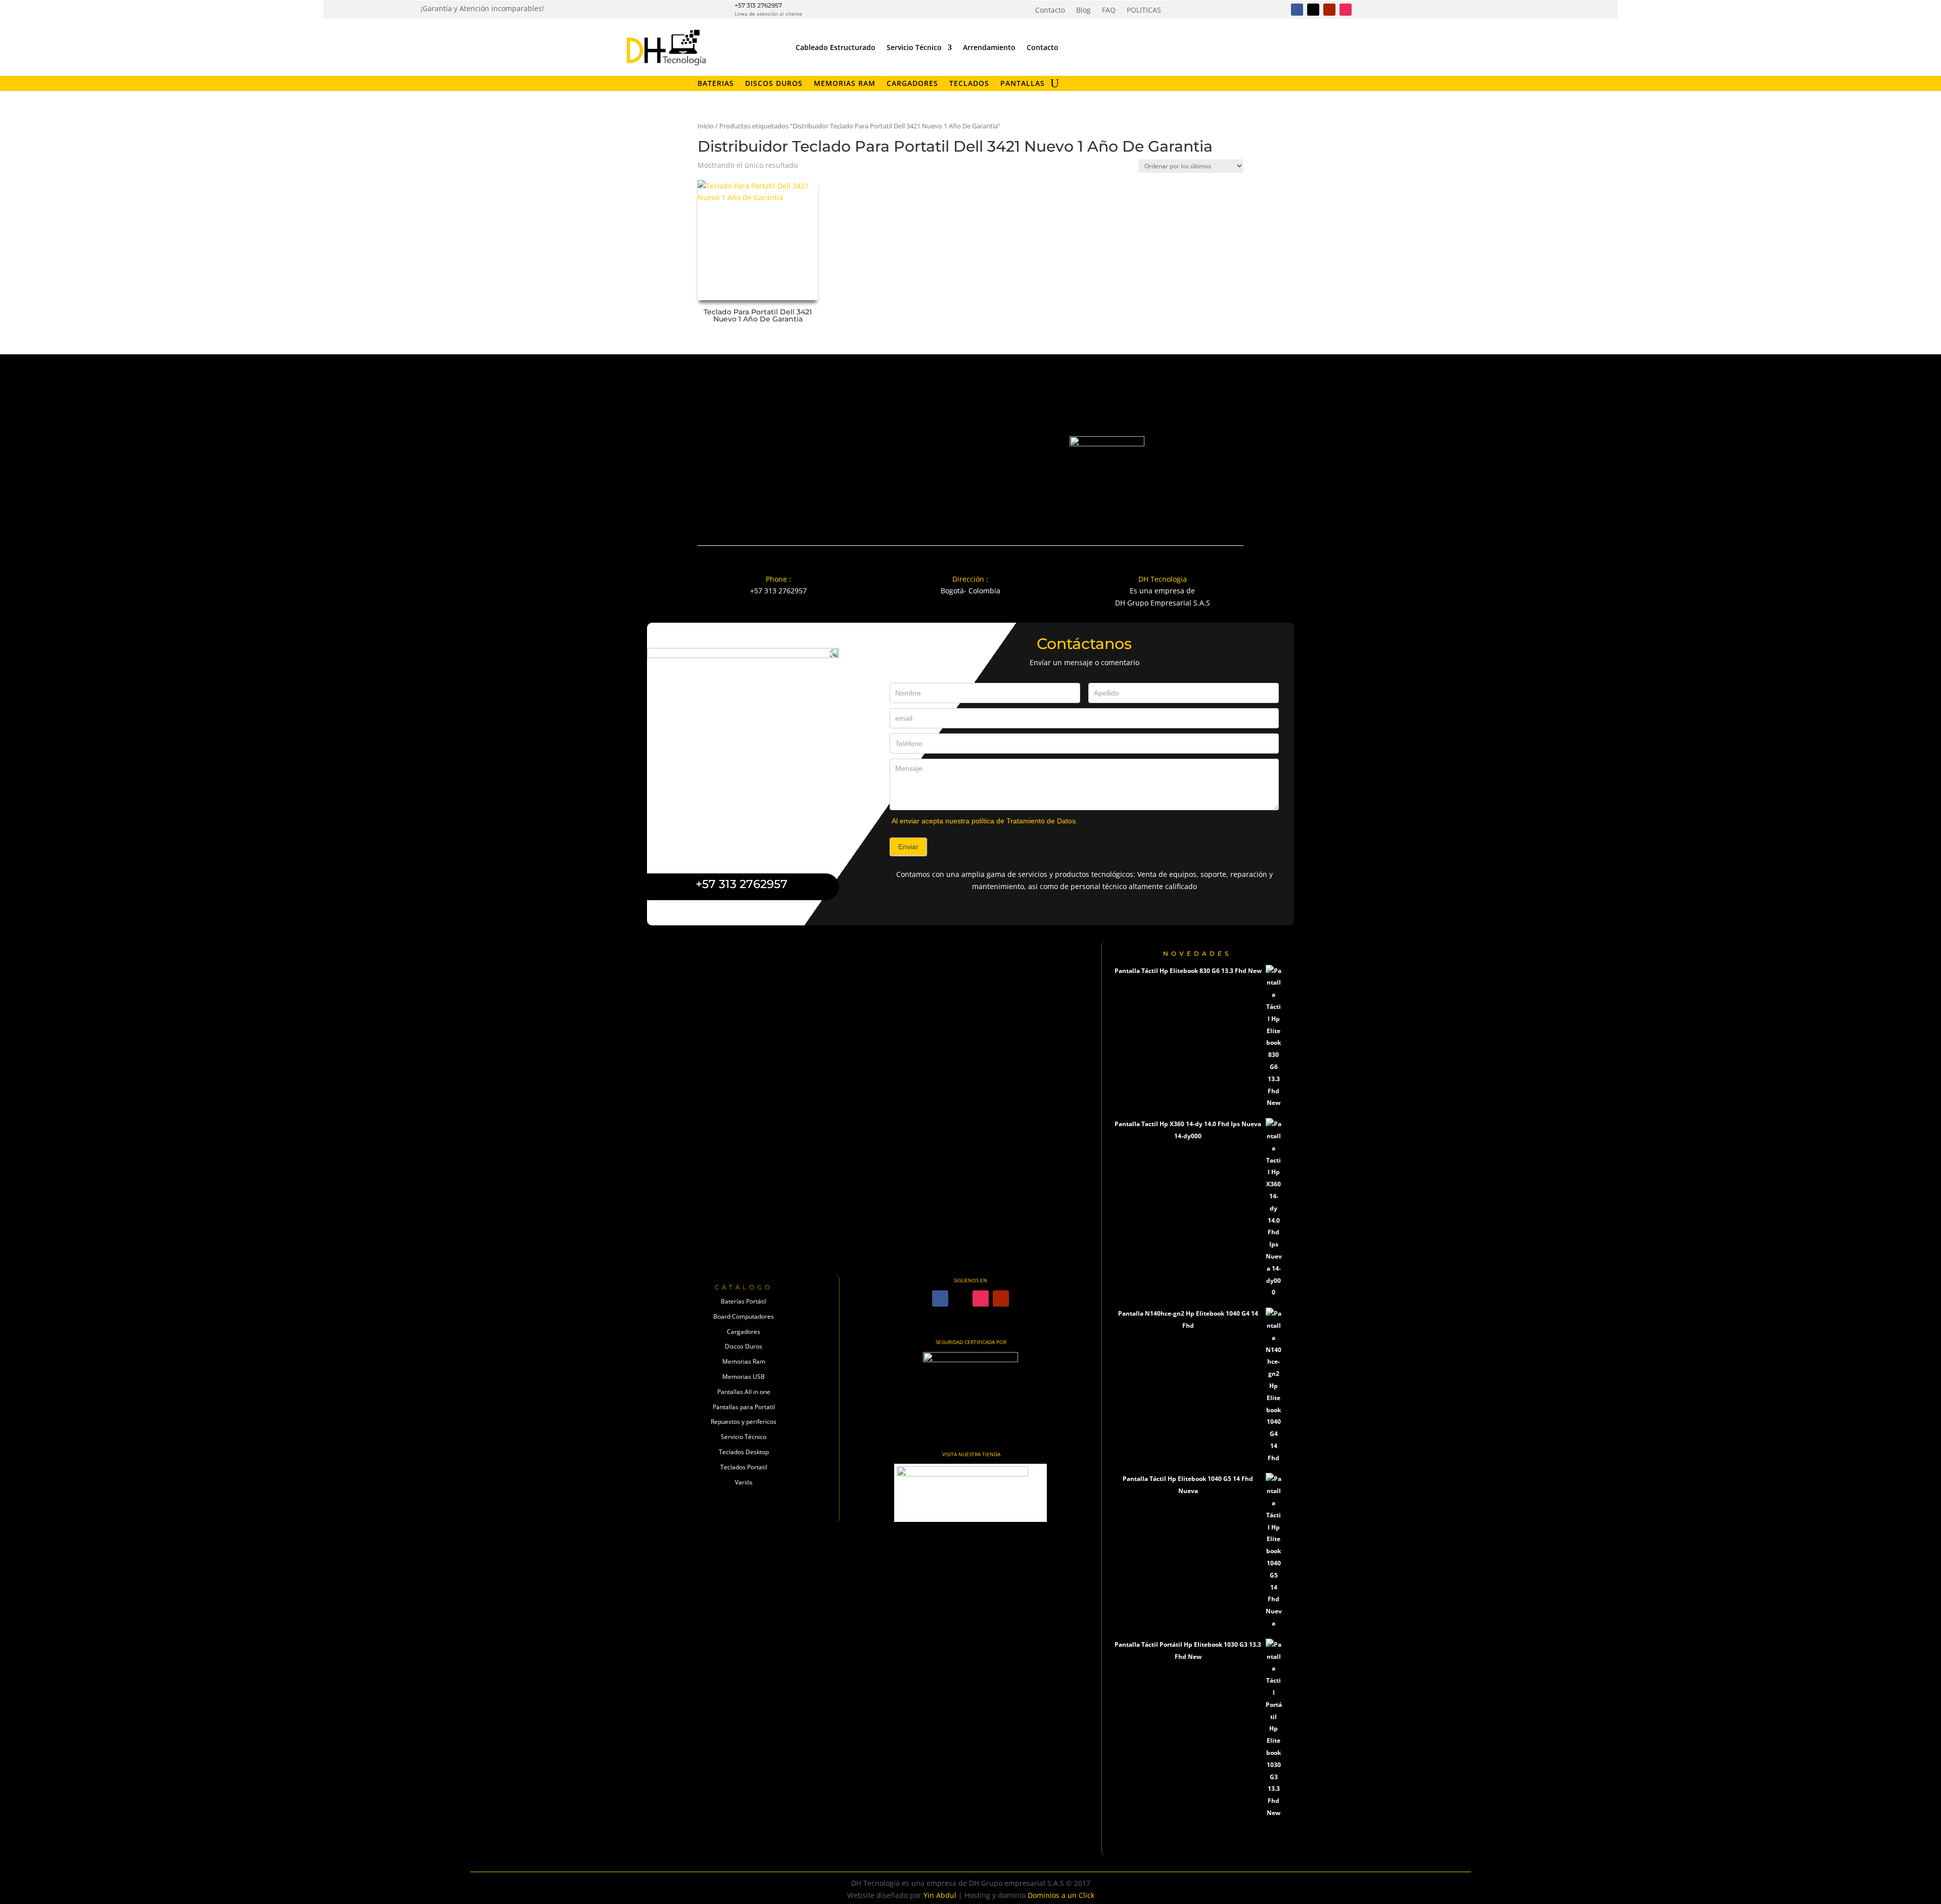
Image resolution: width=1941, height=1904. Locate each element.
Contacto (1050, 11)
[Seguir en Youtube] (1329, 10)
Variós (744, 1482)
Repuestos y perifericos (744, 1422)
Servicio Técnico (914, 47)
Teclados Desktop (744, 1452)
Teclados (969, 84)
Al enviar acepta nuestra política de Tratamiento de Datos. (985, 821)
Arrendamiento (989, 47)
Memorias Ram (744, 1361)
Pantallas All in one (744, 1392)
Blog (1083, 11)
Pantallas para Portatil (744, 1407)
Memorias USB (744, 1377)
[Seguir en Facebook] (1297, 10)
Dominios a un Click (1061, 1895)
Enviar (908, 847)
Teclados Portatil (744, 1467)
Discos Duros (774, 84)
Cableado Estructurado (836, 47)
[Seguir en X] (1313, 10)
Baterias (716, 84)
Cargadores (912, 84)
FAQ (1109, 11)
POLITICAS (1144, 11)
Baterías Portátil (744, 1301)
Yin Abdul (940, 1895)
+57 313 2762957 (758, 5)
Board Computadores (744, 1316)
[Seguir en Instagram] (1346, 10)
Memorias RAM (845, 84)
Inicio (706, 126)
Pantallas (1023, 84)
